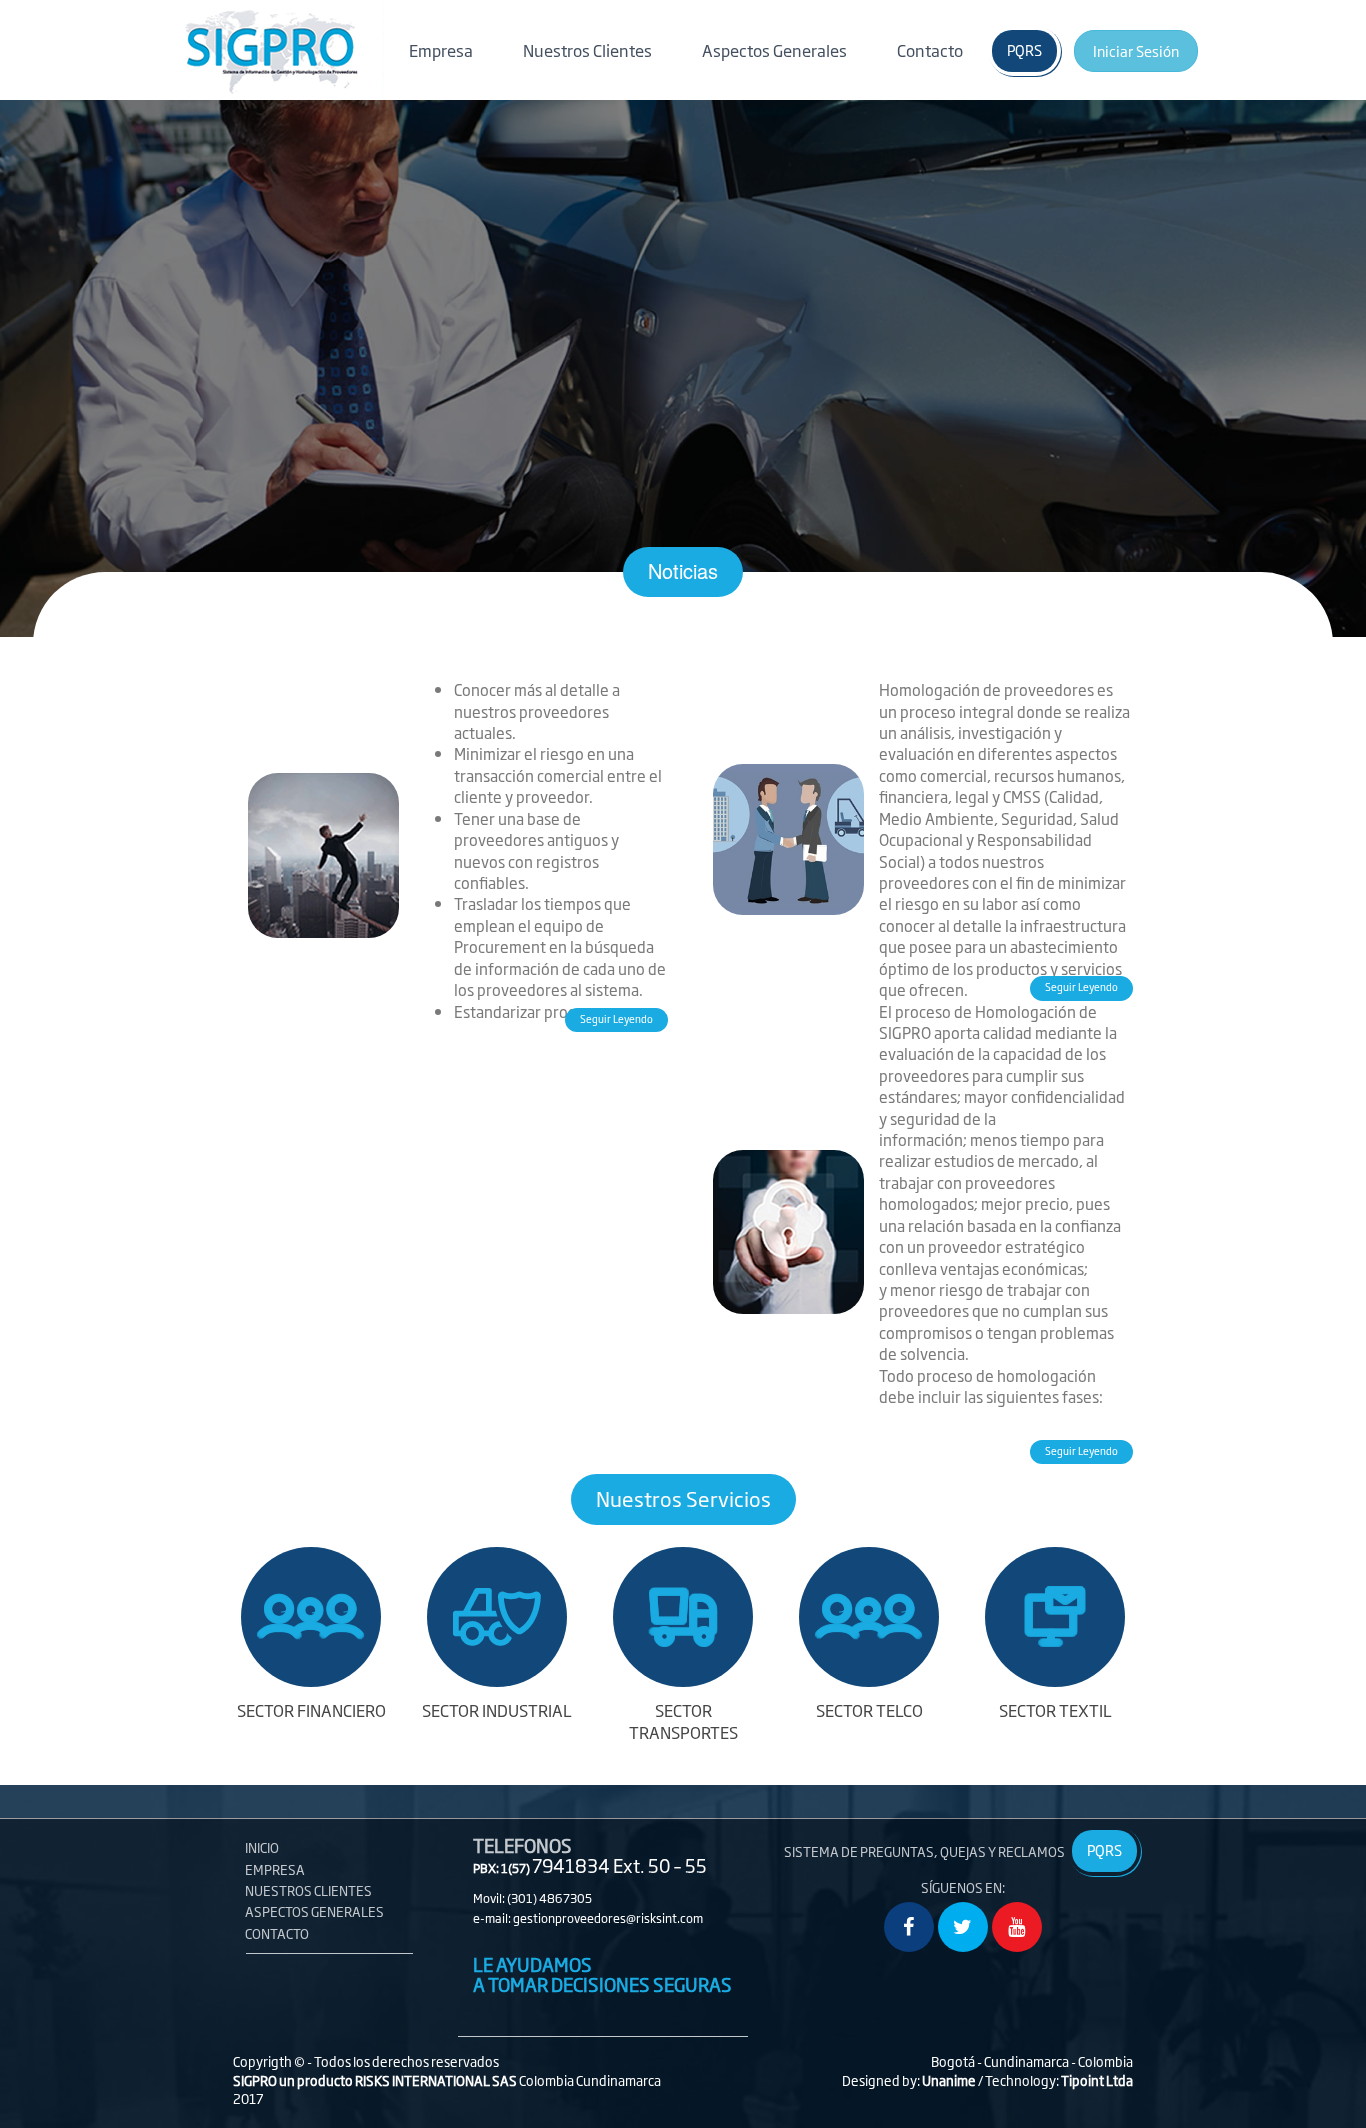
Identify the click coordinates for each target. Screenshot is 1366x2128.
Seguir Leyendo (616, 1018)
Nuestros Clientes (587, 50)
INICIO (262, 1847)
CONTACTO (277, 1933)
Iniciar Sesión (1136, 50)
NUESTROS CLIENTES (308, 1890)
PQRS (1024, 49)
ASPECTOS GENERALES (314, 1911)
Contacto (930, 50)
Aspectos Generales (774, 55)
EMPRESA (275, 1869)
